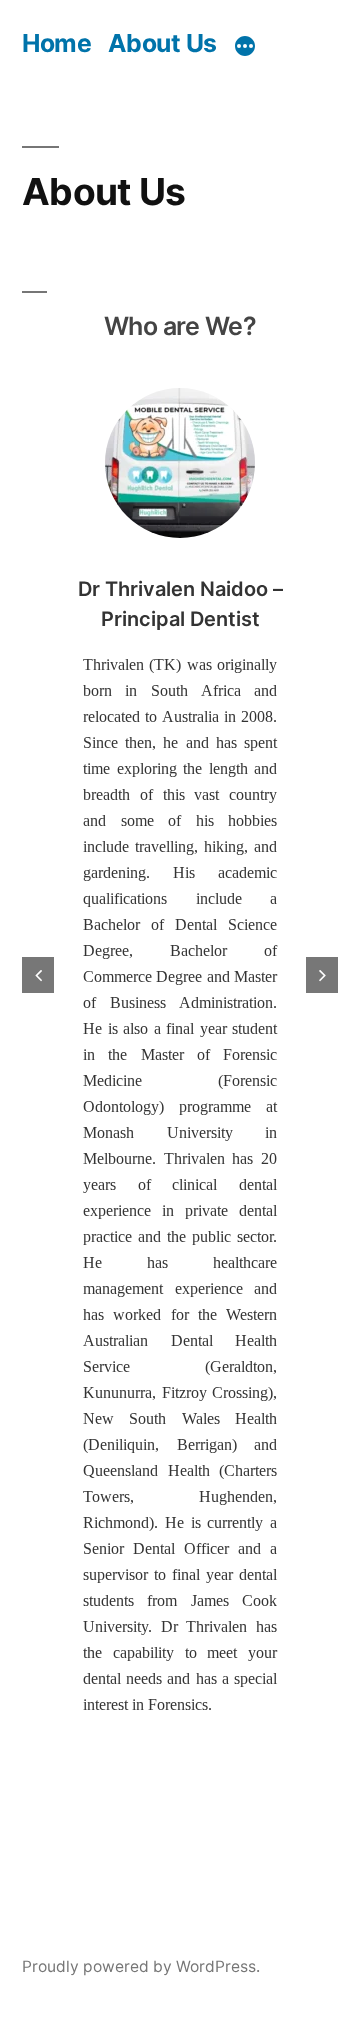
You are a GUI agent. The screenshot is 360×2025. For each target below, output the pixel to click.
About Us (162, 43)
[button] (38, 975)
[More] (245, 46)
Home (56, 43)
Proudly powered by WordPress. (141, 1966)
